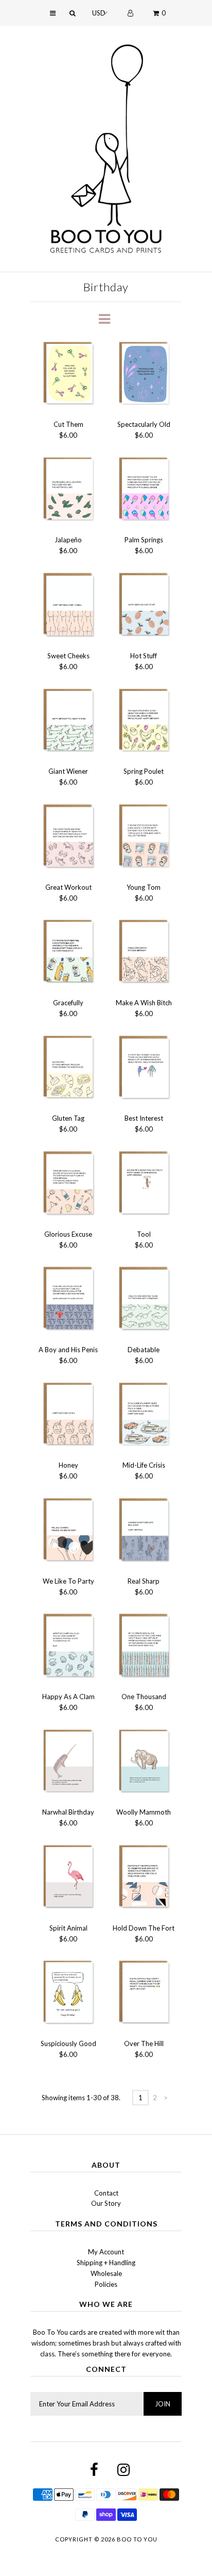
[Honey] (68, 1416)
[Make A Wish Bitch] (144, 953)
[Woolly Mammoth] (144, 1763)
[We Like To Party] (68, 1531)
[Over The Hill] (144, 1994)
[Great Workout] (68, 837)
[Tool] (144, 1184)
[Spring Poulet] (144, 722)
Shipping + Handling (106, 2263)
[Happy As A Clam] (68, 1647)
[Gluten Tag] (68, 1069)
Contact (106, 2193)
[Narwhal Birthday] (68, 1763)
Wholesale (106, 2273)
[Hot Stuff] (144, 606)
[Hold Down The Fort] (144, 1878)
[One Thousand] (144, 1647)
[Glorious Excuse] (68, 1184)
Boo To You (137, 2539)
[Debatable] (144, 1300)
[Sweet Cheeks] (68, 606)
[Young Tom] (144, 837)
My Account (106, 2252)
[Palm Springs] (144, 491)
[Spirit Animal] (68, 1878)
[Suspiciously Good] (68, 1994)
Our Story (106, 2203)
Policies (106, 2284)
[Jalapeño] (68, 491)
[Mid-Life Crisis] (144, 1416)
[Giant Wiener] (68, 722)
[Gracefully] (68, 953)
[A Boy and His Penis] (68, 1300)
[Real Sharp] (144, 1531)
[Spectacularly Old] (144, 375)
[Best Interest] (144, 1069)
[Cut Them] (68, 375)
